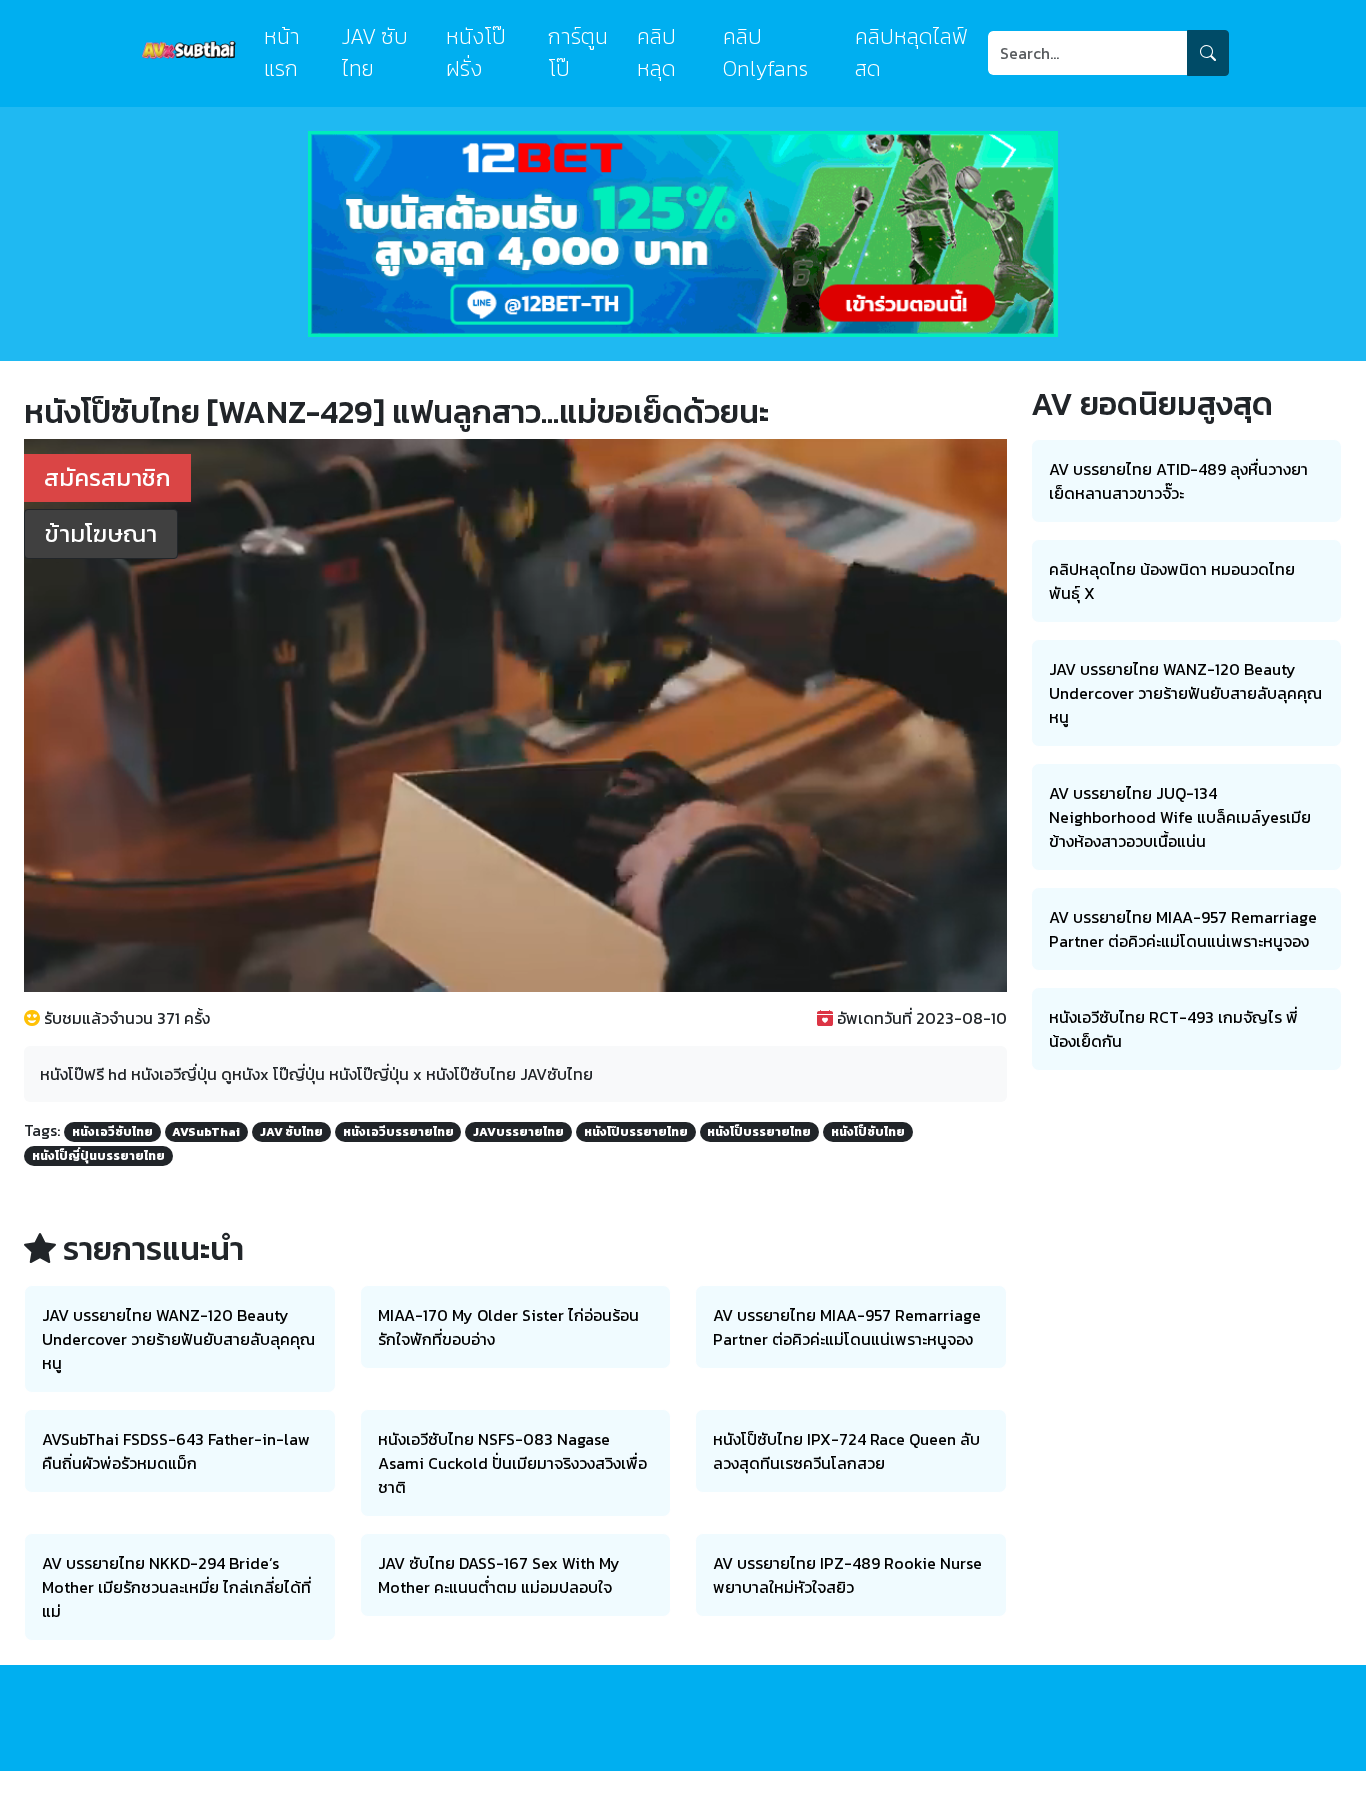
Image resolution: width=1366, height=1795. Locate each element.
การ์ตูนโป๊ (578, 52)
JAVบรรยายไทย (518, 1132)
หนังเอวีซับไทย (112, 1132)
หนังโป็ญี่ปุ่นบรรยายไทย (98, 1156)
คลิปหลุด (656, 52)
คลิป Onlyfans (765, 52)
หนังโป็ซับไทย (868, 1132)
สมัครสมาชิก (107, 477)
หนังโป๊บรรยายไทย (636, 1132)
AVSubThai (206, 1132)
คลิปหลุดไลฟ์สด (911, 52)
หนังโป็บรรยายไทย (759, 1132)
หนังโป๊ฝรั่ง (476, 52)
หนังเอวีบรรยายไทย (398, 1132)
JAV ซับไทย (375, 52)
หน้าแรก (282, 52)
